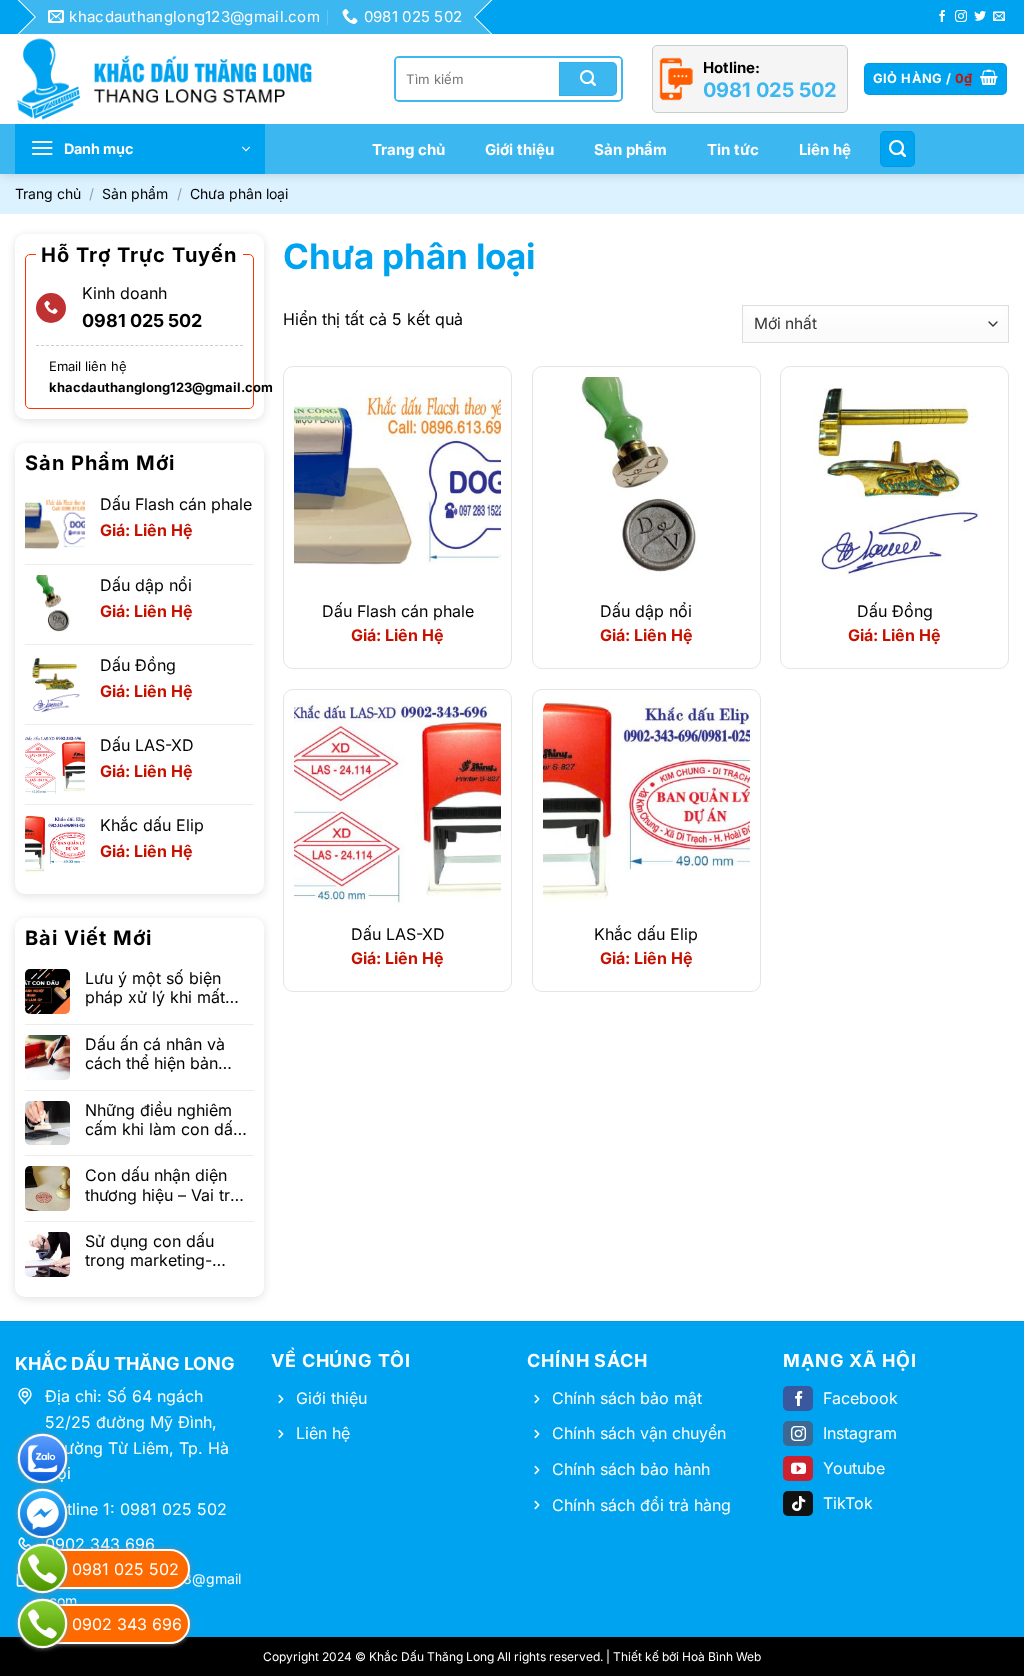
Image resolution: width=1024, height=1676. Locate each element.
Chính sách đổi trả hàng (641, 1505)
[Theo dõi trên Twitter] (980, 17)
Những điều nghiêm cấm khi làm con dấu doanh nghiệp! (163, 1120)
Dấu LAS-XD (398, 934)
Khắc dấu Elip (646, 934)
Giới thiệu (519, 149)
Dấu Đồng (895, 611)
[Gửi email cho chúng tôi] (999, 17)
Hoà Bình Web (721, 1656)
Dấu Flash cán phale (398, 611)
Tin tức (733, 149)
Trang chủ (408, 149)
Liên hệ (825, 149)
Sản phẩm (630, 149)
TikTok (848, 1503)
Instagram (860, 1433)
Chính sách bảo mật (627, 1398)
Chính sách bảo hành (631, 1469)
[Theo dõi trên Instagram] (961, 17)
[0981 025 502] (42, 1568)
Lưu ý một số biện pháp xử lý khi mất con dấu (155, 988)
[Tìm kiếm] (897, 149)
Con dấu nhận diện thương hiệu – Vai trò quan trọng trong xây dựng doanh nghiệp (164, 1185)
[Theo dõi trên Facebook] (942, 17)
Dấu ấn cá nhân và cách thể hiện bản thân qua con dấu (155, 1054)
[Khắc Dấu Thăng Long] (175, 79)
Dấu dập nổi (646, 611)
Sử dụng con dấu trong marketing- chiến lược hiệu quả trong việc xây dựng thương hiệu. (161, 1251)
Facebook (860, 1398)
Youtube (854, 1468)
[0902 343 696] (42, 1623)
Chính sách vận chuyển (639, 1433)
